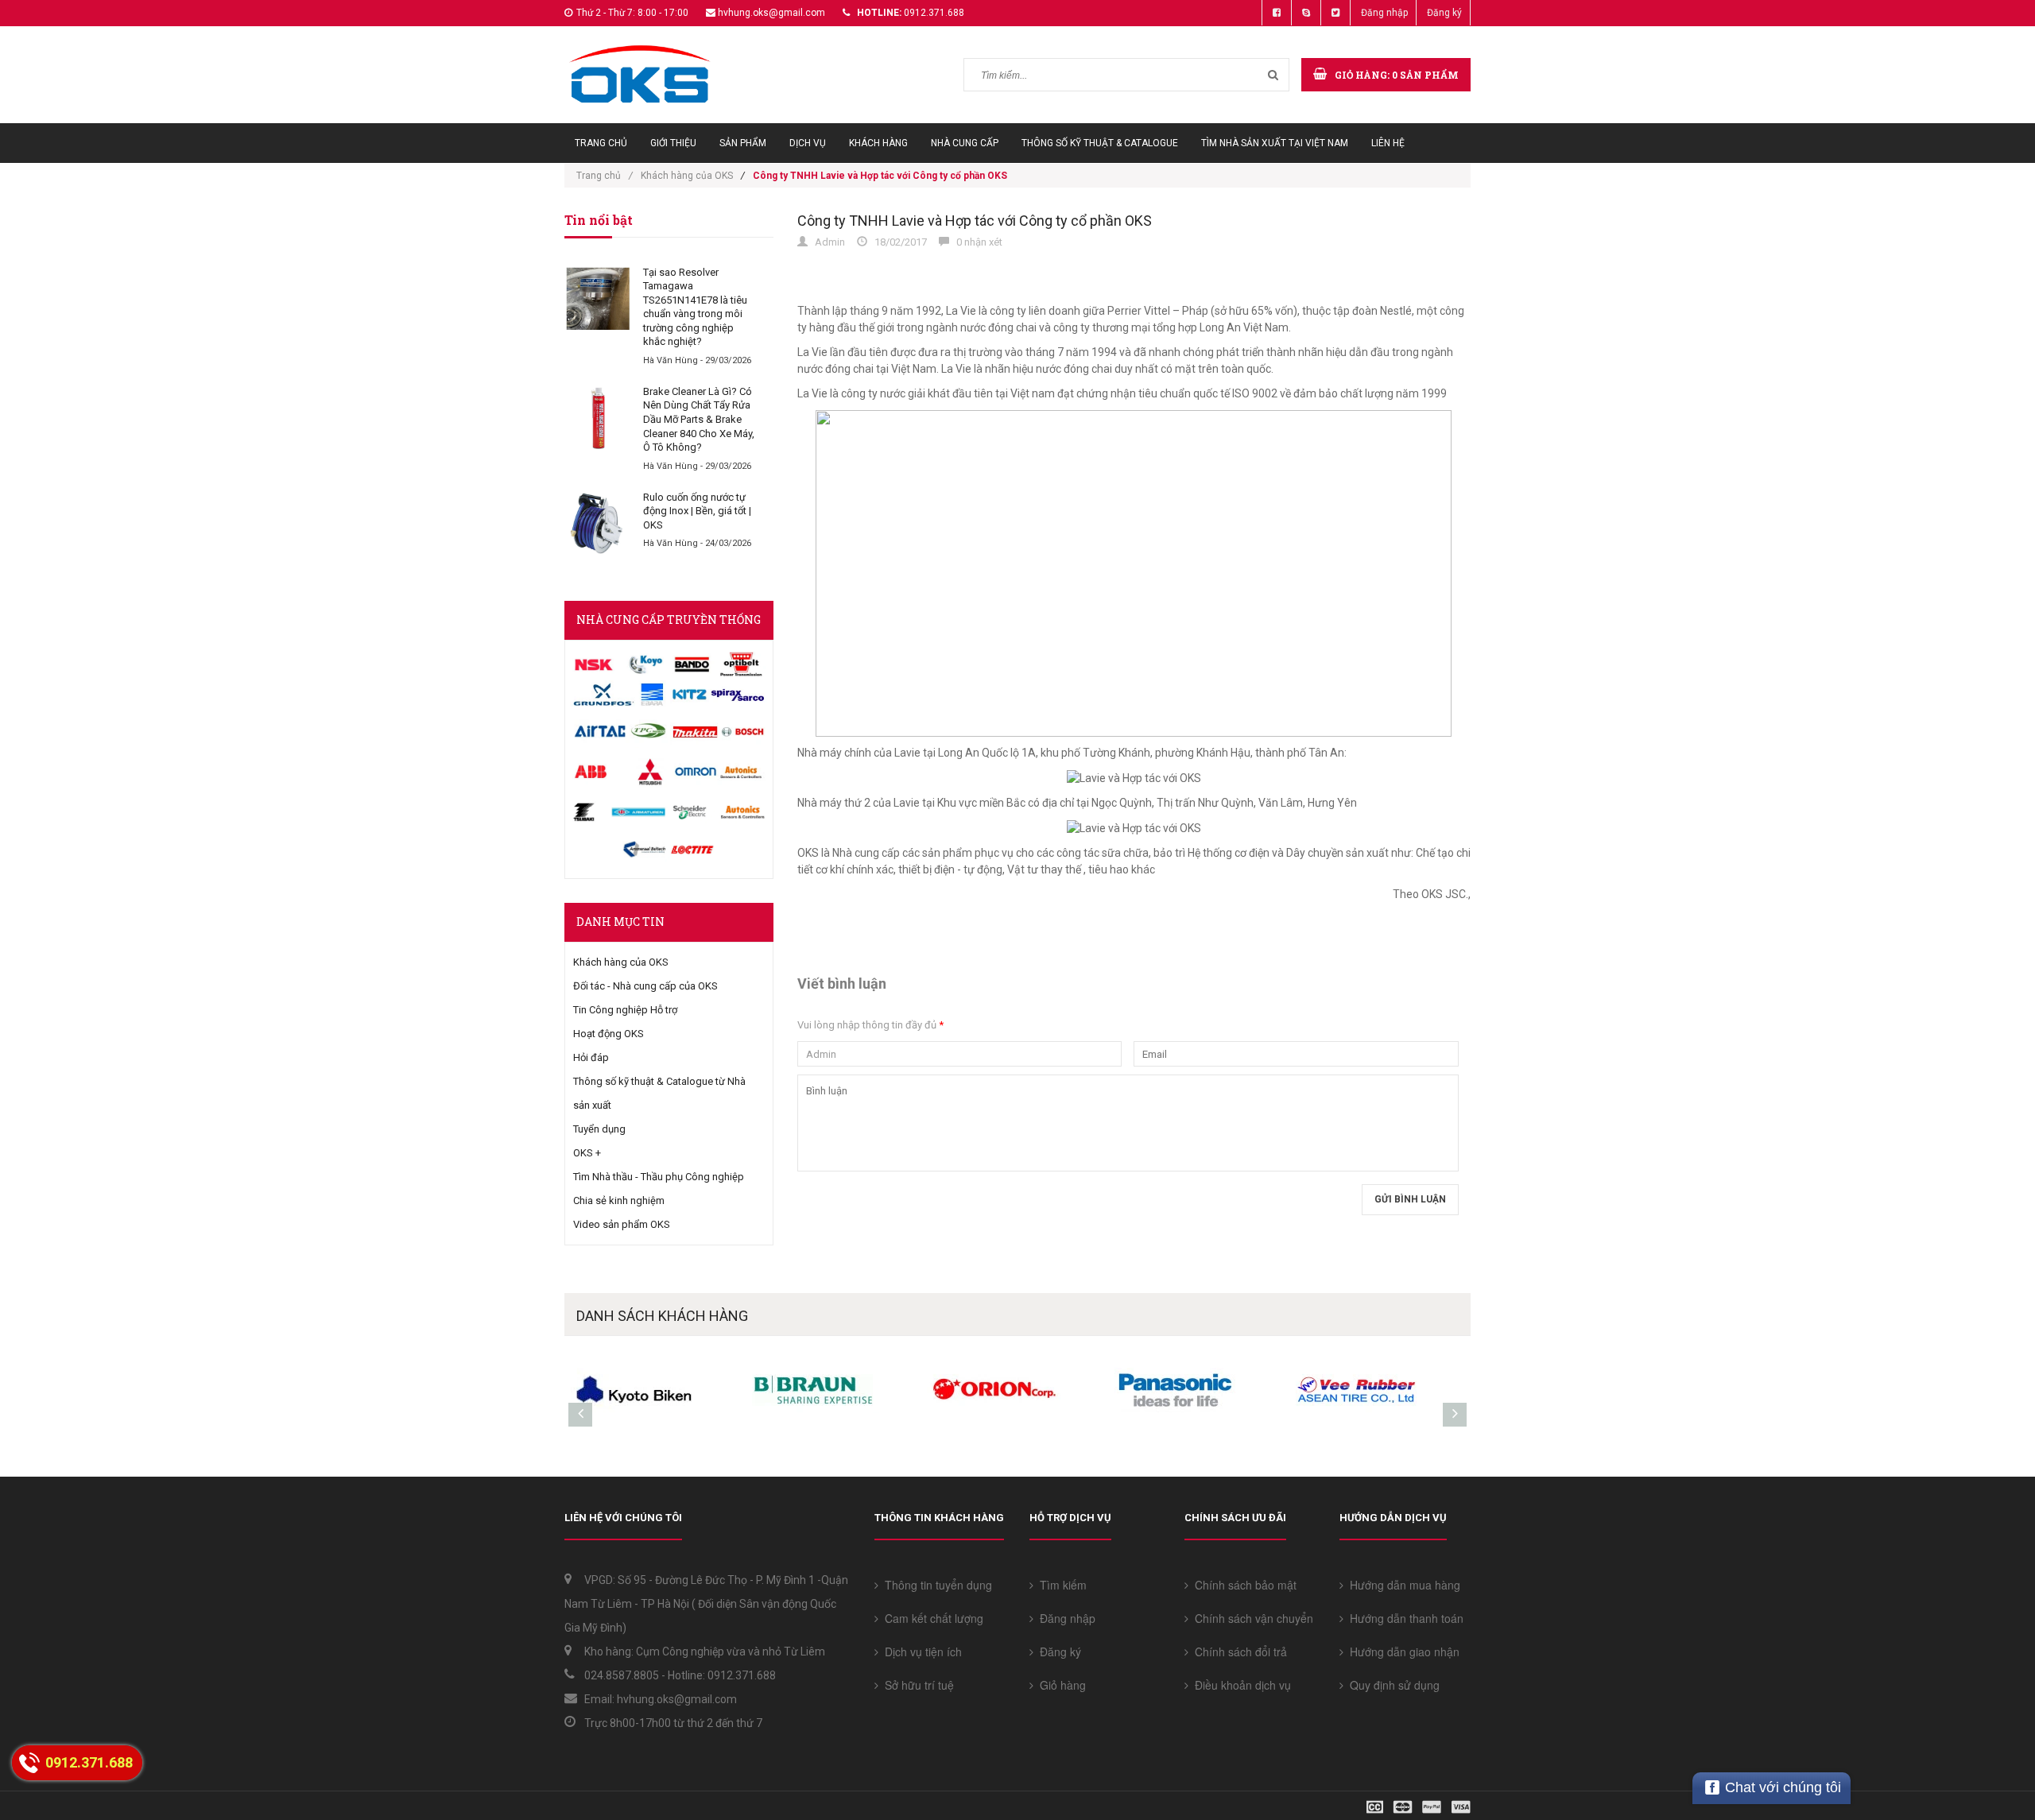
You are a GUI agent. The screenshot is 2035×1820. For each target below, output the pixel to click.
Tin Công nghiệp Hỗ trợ (625, 1010)
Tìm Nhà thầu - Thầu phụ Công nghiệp (659, 1177)
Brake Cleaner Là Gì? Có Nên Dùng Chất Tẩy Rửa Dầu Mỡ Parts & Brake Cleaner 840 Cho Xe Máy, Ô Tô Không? (699, 419)
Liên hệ (1388, 143)
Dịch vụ (808, 143)
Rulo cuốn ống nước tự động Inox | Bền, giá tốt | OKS (697, 511)
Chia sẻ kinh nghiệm (619, 1200)
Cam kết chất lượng (931, 1618)
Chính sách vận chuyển (1251, 1618)
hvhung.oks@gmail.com (771, 13)
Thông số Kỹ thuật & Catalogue (1100, 143)
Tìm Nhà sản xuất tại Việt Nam (1275, 143)
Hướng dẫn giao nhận (1401, 1652)
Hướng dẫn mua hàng (1402, 1585)
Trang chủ (601, 143)
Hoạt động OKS (609, 1034)
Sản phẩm (743, 143)
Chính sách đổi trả (1238, 1652)
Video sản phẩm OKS (622, 1224)
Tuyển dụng (599, 1129)
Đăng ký (1444, 13)
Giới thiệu (673, 143)
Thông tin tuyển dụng (935, 1585)
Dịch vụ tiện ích (920, 1652)
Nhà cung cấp (965, 143)
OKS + (587, 1153)
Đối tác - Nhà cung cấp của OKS (645, 986)
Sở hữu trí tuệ (916, 1685)
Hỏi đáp (591, 1057)
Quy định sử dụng (1392, 1685)
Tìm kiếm (1060, 1585)
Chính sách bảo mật (1242, 1585)
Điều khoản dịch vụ (1240, 1685)
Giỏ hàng (1060, 1685)
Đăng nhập (1384, 13)
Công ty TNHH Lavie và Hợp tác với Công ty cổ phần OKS (975, 221)
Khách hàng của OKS (687, 176)
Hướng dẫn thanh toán (1403, 1618)
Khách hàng (878, 143)
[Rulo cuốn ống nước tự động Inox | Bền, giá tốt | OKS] (598, 524)
